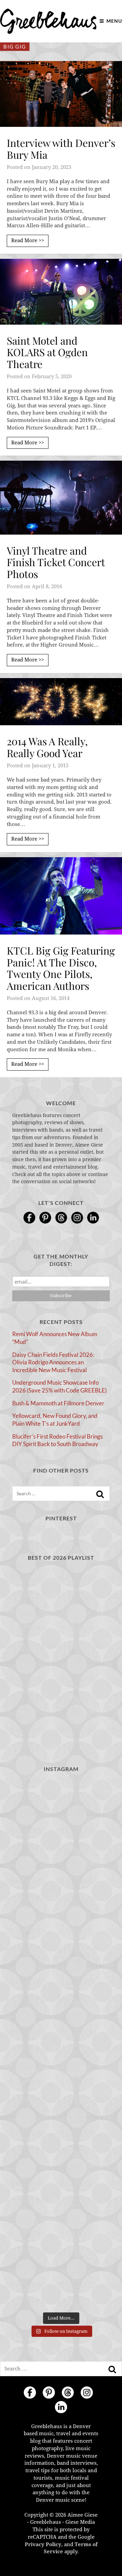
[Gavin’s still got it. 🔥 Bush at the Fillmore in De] (61, 2103)
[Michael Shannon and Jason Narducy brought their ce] (61, 1986)
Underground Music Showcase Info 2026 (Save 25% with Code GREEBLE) (59, 1386)
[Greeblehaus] (48, 21)
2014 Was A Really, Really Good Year (47, 747)
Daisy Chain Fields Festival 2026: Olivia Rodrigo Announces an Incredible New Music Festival (53, 1362)
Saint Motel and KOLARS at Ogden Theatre (47, 352)
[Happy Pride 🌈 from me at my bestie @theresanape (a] (61, 2279)
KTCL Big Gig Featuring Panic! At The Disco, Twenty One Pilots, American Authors (61, 968)
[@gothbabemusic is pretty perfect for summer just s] (61, 1809)
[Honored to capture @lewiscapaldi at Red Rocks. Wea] (61, 2221)
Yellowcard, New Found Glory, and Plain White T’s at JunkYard (55, 1420)
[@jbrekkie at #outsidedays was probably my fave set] (61, 1927)
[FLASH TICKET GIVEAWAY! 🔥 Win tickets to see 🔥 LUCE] (61, 2044)
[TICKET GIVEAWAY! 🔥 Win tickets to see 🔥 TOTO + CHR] (61, 1868)
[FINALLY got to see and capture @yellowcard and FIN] (61, 2162)
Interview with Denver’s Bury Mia (61, 149)
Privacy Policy (43, 2544)
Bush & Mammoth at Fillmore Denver (58, 1403)
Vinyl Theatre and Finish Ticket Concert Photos (56, 562)
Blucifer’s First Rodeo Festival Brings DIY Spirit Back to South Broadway (57, 1440)
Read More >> (28, 241)
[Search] (100, 1494)
